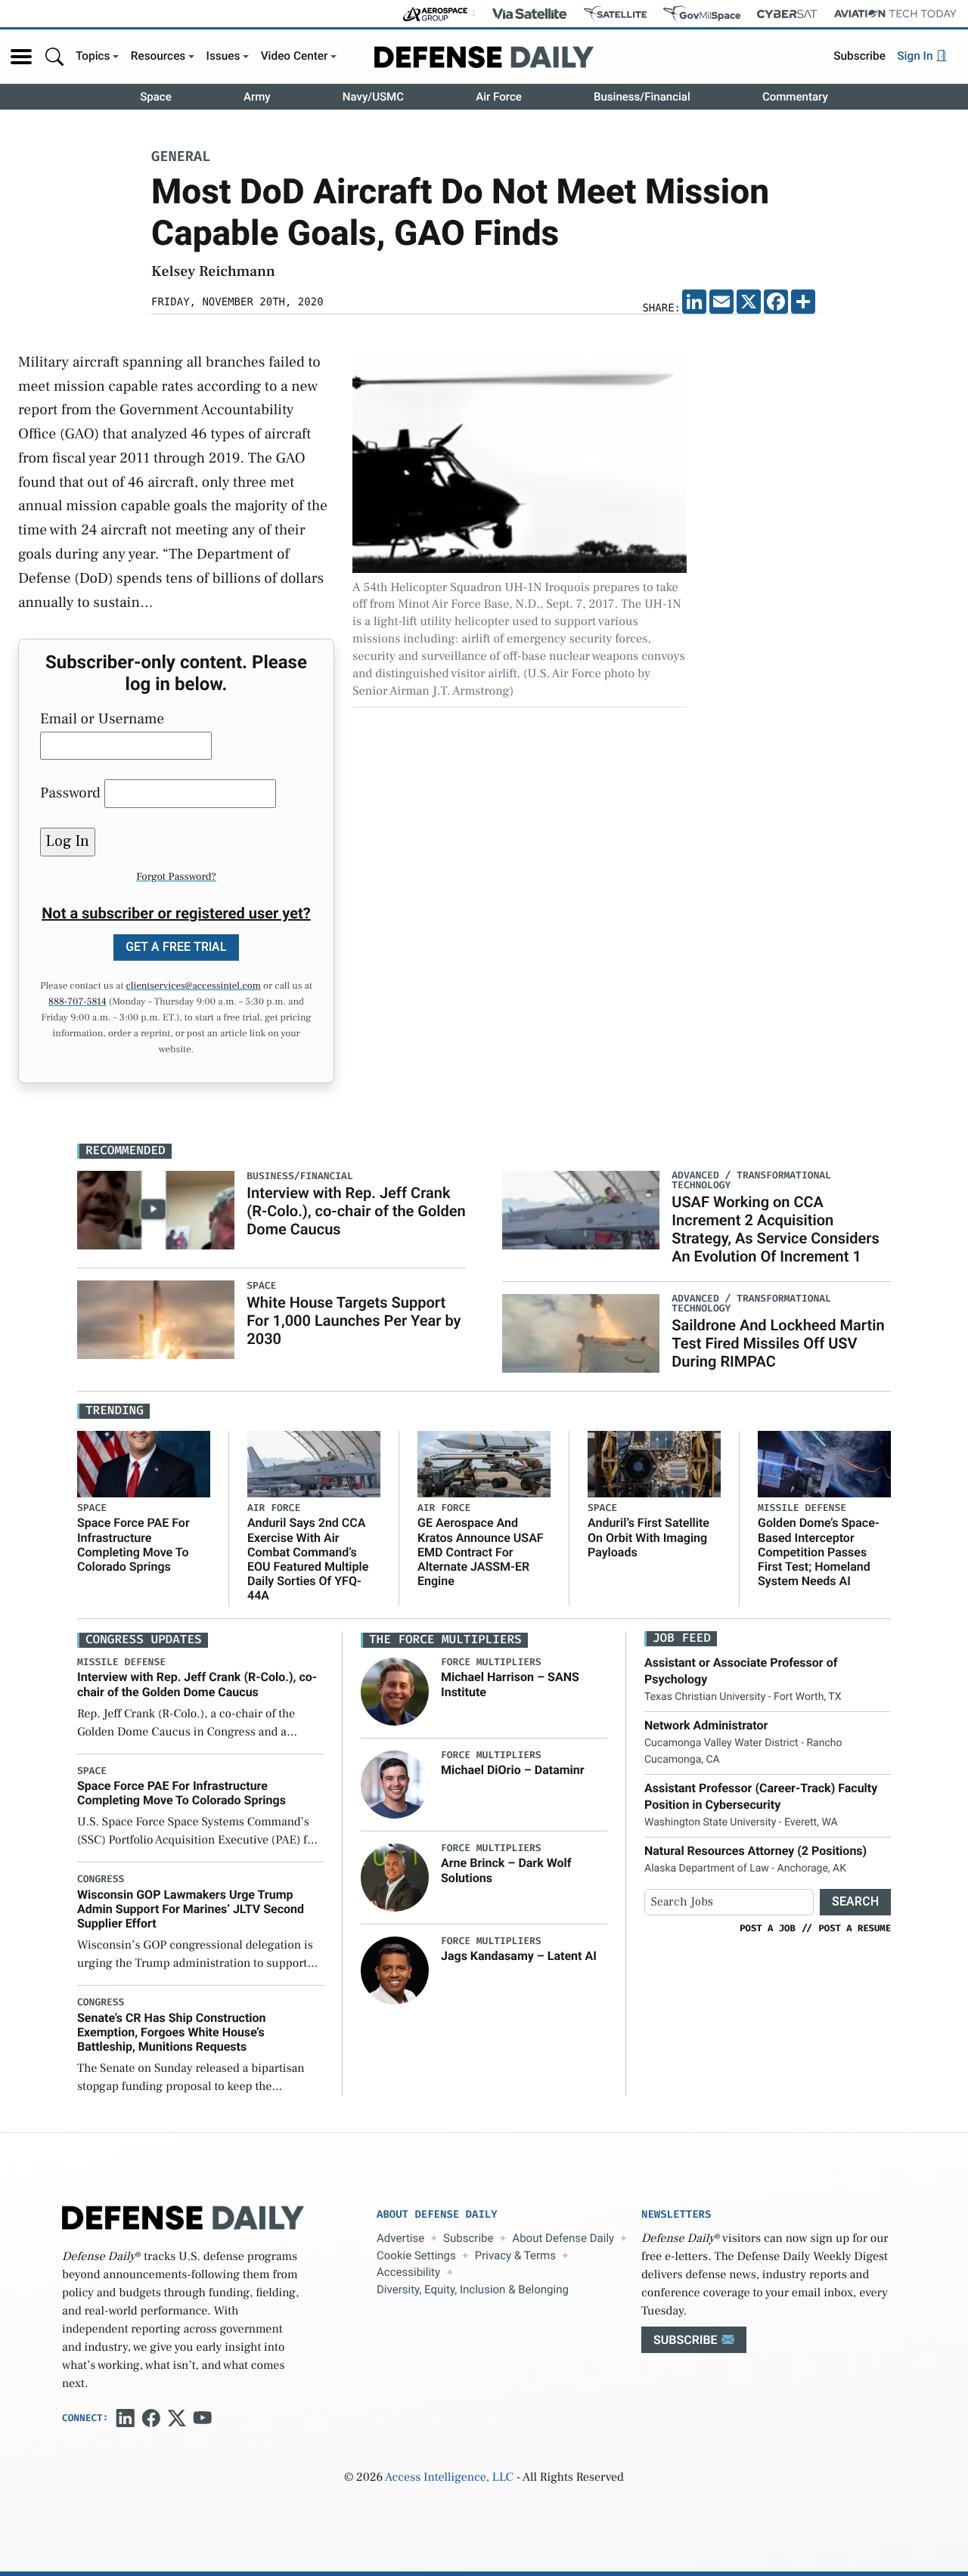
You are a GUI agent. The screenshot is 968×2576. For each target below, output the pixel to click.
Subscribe (859, 56)
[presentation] (395, 1692)
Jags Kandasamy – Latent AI (519, 1956)
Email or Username (102, 719)
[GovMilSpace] (702, 14)
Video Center (295, 56)
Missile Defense (802, 1508)
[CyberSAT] (787, 14)
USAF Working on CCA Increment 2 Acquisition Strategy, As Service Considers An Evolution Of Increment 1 (776, 1229)
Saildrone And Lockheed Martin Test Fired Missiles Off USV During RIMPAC (778, 1343)
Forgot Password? (176, 877)
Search (855, 1901)
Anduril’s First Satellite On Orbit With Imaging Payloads (648, 1537)
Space (156, 97)
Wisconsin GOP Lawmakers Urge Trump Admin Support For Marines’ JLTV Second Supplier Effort (191, 1909)
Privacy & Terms (515, 2256)
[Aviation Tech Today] (895, 14)
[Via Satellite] (529, 14)
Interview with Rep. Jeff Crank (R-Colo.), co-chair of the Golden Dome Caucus (356, 1211)
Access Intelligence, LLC (449, 2478)
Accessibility (408, 2272)
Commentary (795, 97)
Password (70, 793)
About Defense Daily (563, 2238)
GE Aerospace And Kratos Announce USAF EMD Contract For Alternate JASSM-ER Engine (481, 1552)
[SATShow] (615, 14)
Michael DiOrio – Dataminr (513, 1770)
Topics (93, 56)
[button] (21, 57)
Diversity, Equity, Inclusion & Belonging (473, 2290)
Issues (223, 56)
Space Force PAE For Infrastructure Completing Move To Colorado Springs (133, 1545)
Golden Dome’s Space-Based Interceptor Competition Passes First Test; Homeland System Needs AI (819, 1552)
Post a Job (768, 1928)
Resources (158, 56)
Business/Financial (642, 97)
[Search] (54, 56)
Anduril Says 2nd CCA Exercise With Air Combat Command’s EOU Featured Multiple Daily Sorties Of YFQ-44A (308, 1559)
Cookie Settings (416, 2256)
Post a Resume (855, 1928)
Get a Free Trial (176, 947)
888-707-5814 (78, 1002)
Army (257, 97)
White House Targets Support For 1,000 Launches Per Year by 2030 (354, 1321)
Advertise (400, 2238)
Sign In (916, 56)
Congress (101, 1879)
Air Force (499, 97)
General (181, 158)
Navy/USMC (373, 97)
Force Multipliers (491, 1663)
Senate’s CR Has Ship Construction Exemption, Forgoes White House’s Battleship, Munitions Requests (172, 2032)
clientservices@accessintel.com (194, 986)
